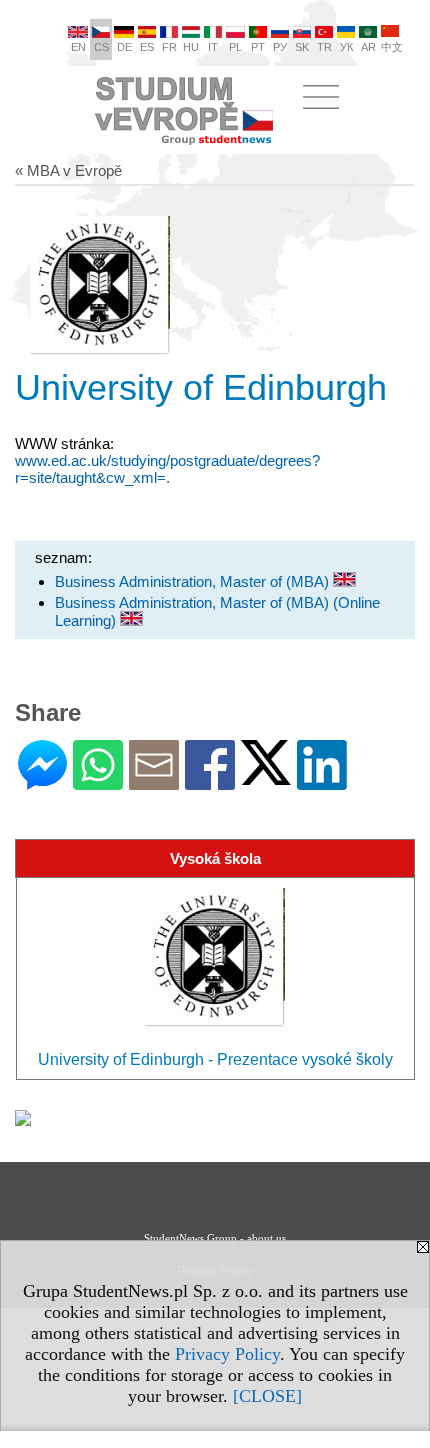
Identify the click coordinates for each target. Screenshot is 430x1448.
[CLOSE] (267, 1396)
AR (368, 47)
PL (235, 47)
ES (147, 47)
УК (346, 47)
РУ (280, 47)
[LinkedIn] (322, 781)
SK (302, 47)
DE (124, 47)
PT (258, 47)
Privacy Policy (227, 1354)
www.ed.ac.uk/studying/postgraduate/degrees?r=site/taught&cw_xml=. (167, 469)
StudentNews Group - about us (215, 1238)
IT (213, 47)
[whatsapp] (98, 781)
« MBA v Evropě (68, 170)
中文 (392, 47)
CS (101, 47)
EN (78, 47)
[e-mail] (154, 781)
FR (169, 47)
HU (191, 47)
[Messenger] (42, 781)
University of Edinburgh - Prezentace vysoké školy (215, 1059)
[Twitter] (266, 776)
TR (324, 47)
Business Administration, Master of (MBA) (194, 581)
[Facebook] (210, 781)
